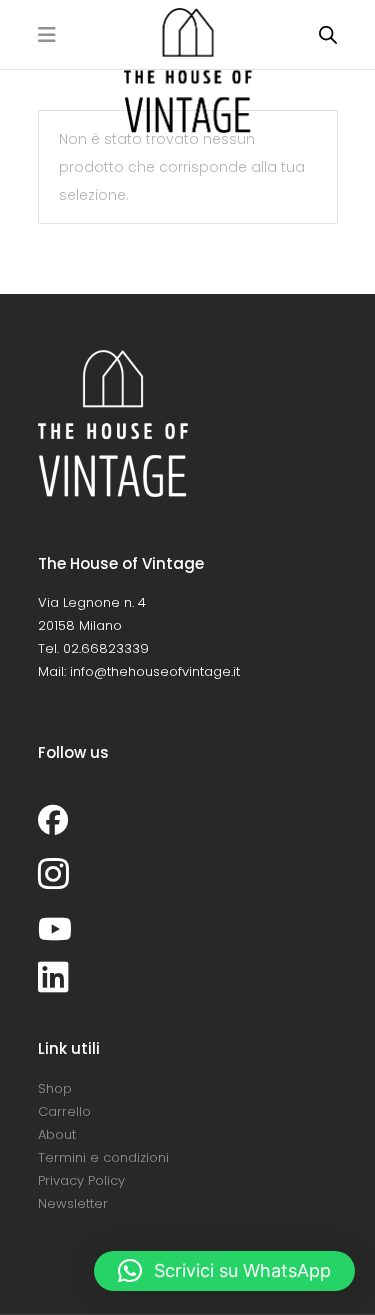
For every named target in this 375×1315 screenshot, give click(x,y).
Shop (55, 1088)
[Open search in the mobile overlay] (328, 34)
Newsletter (73, 1203)
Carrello (64, 1111)
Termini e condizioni (103, 1157)
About (57, 1134)
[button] (224, 1271)
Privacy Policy (81, 1180)
